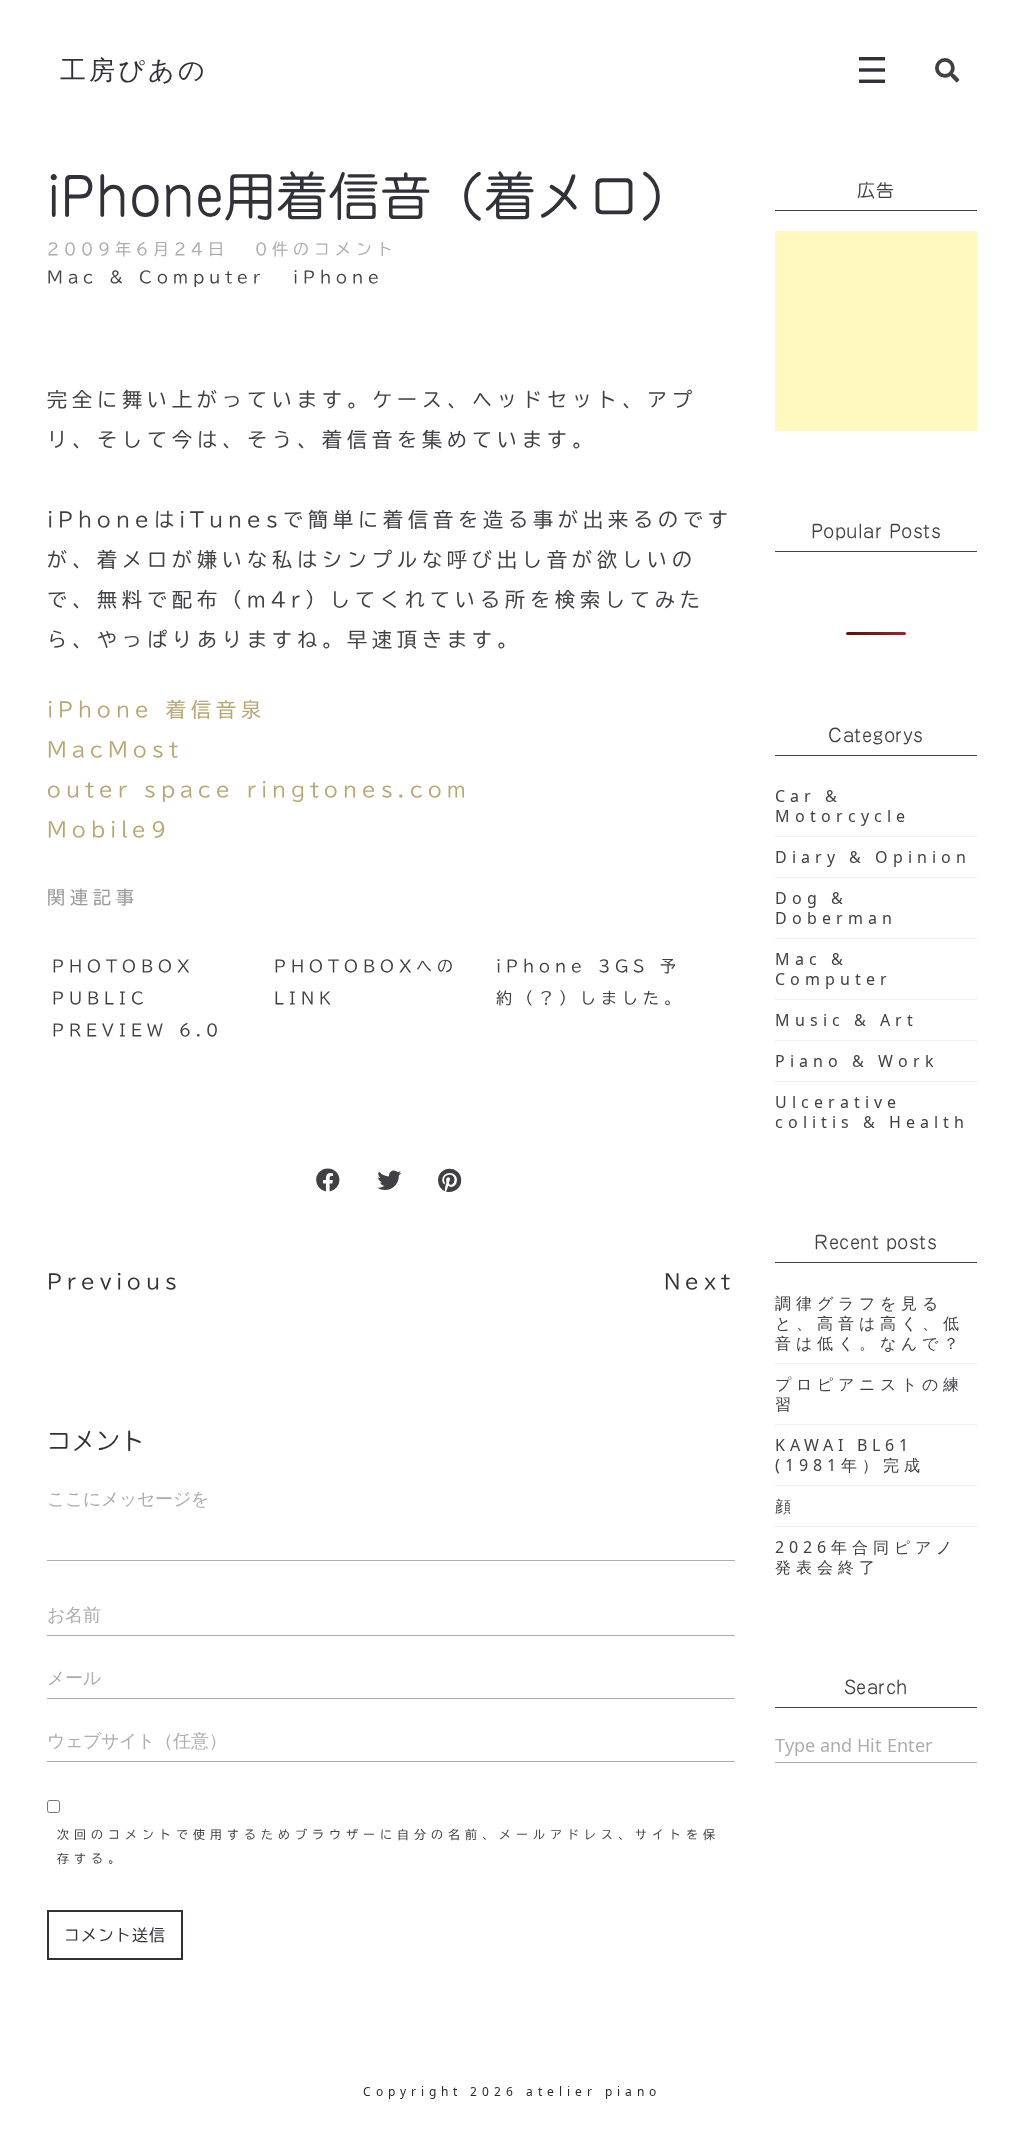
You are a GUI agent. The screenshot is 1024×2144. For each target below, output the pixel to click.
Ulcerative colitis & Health (872, 1112)
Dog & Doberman (836, 908)
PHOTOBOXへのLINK (366, 982)
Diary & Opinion (873, 857)
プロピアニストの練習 (869, 1394)
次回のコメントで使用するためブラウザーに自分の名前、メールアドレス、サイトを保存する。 (388, 1846)
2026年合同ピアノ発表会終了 (866, 1557)
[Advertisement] (876, 331)
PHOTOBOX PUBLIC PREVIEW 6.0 (137, 998)
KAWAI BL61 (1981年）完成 (850, 1455)
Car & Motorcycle (842, 806)
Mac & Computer (156, 277)
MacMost (115, 749)
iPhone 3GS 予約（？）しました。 (590, 982)
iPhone (338, 277)
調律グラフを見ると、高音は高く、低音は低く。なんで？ (869, 1323)
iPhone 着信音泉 (156, 709)
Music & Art (846, 1020)
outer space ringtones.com (259, 789)
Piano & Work (857, 1061)
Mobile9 (109, 829)
